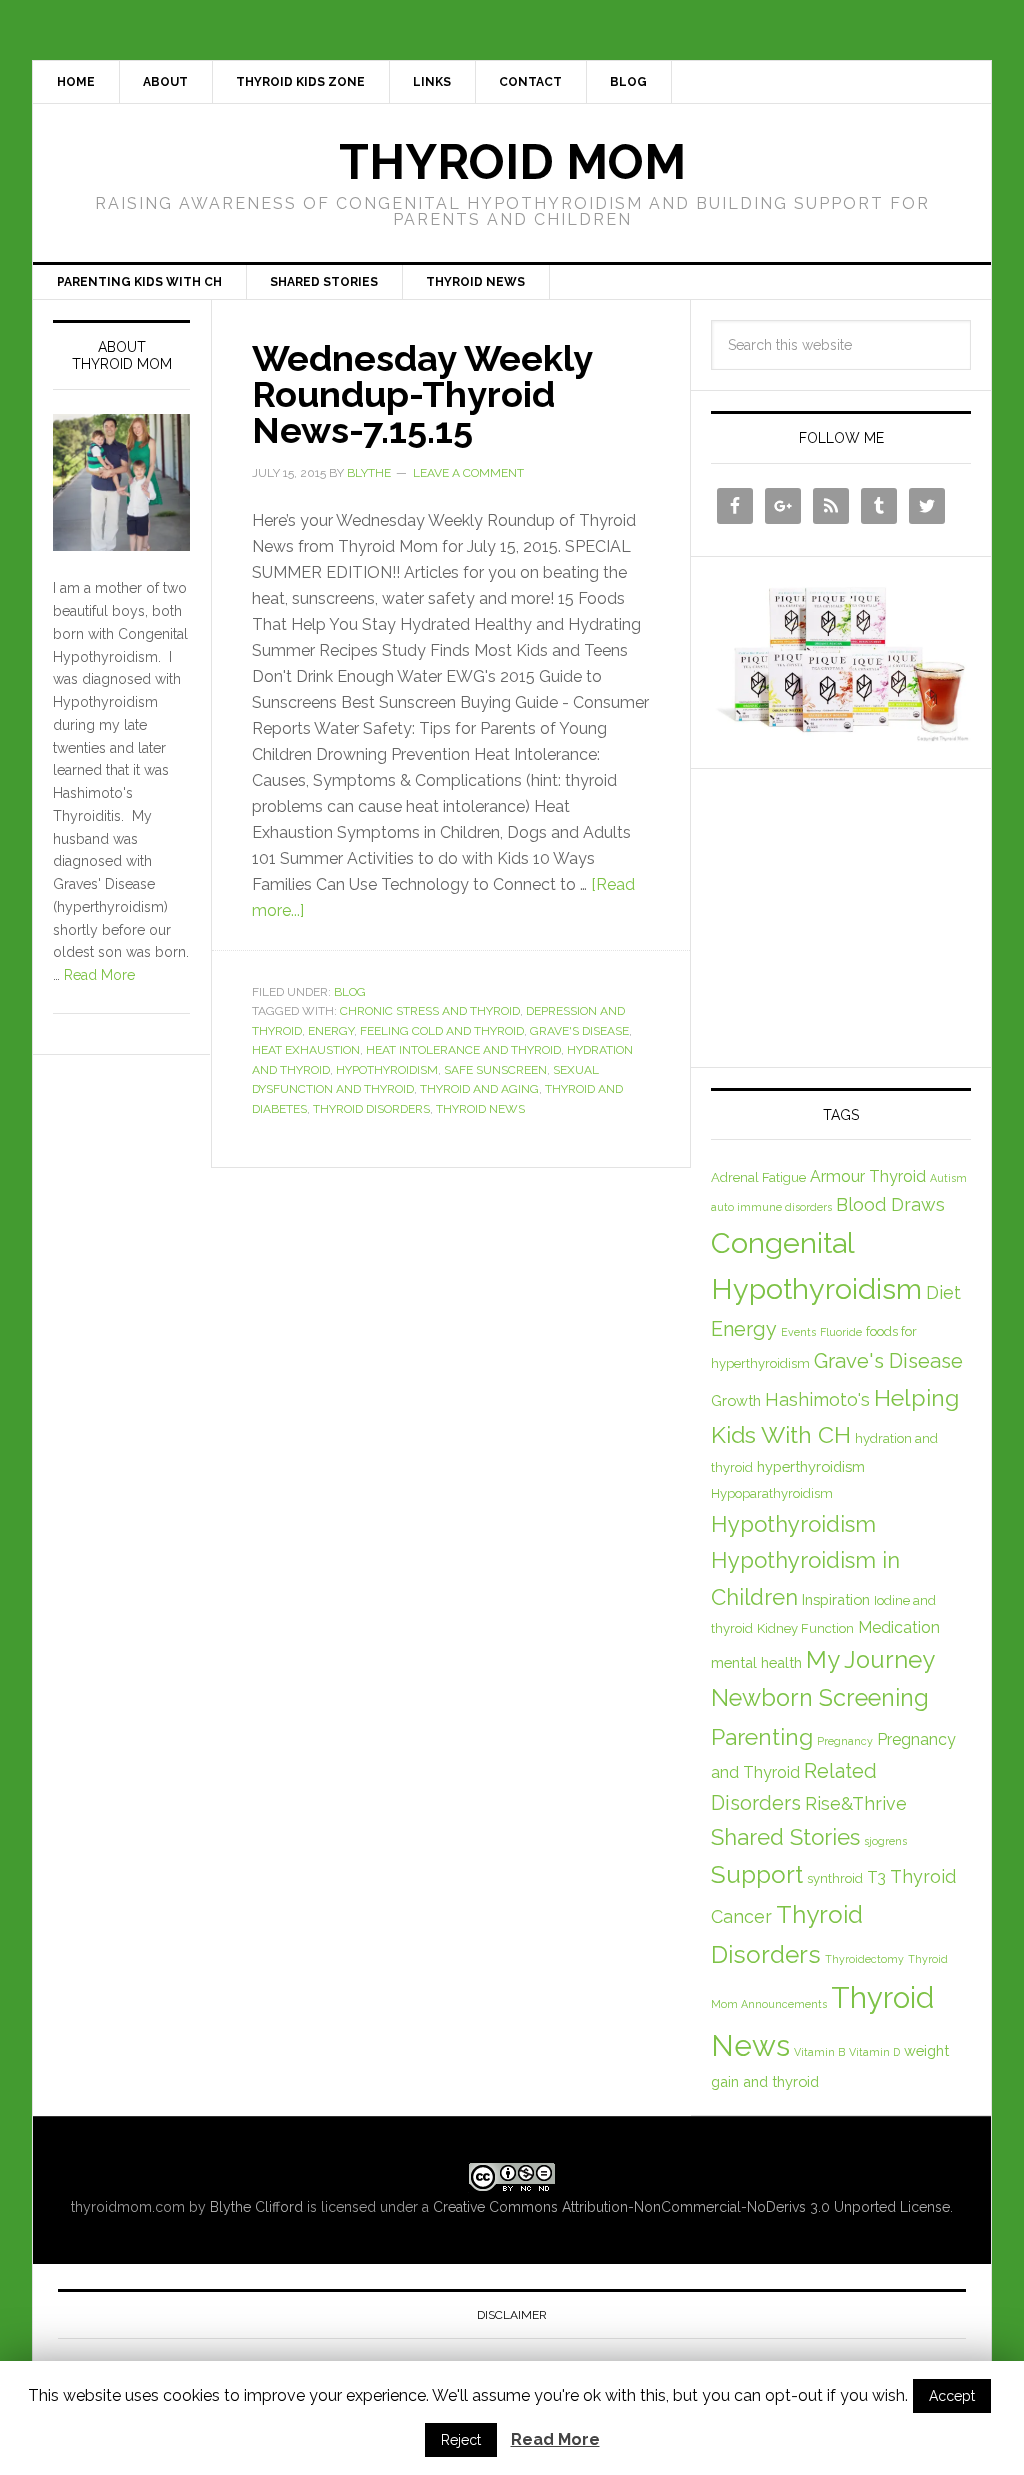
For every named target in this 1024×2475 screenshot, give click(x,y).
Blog (350, 992)
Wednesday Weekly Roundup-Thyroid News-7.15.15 (422, 394)
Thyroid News (480, 1109)
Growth (736, 1400)
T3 (876, 1877)
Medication (899, 1627)
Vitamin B (819, 2052)
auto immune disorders (771, 1207)
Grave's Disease (579, 1031)
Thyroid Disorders (371, 1109)
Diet (943, 1292)
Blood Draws (890, 1204)
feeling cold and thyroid (442, 1031)
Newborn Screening (820, 1698)
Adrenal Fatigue (758, 1177)
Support (757, 1874)
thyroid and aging (479, 1089)
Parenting (762, 1736)
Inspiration (836, 1599)
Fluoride (841, 1332)
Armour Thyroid (868, 1176)
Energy (331, 1031)
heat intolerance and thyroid (463, 1050)
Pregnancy (845, 1741)
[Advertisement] (861, 914)
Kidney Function (805, 1628)
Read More (99, 975)
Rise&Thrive (856, 1803)
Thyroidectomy (864, 1959)
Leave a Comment (468, 473)
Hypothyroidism (387, 1070)
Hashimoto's (817, 1399)
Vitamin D (874, 2052)
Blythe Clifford (256, 2207)
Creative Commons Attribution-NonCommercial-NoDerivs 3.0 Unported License (691, 2207)
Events (798, 1332)
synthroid (835, 1878)
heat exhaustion (306, 1050)
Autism (948, 1178)
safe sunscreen (495, 1070)
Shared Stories (785, 1837)
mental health (756, 1662)
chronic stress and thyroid (430, 1011)
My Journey (870, 1660)
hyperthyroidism (811, 1466)
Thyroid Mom (512, 162)
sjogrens (885, 1841)
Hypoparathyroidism (772, 1493)
